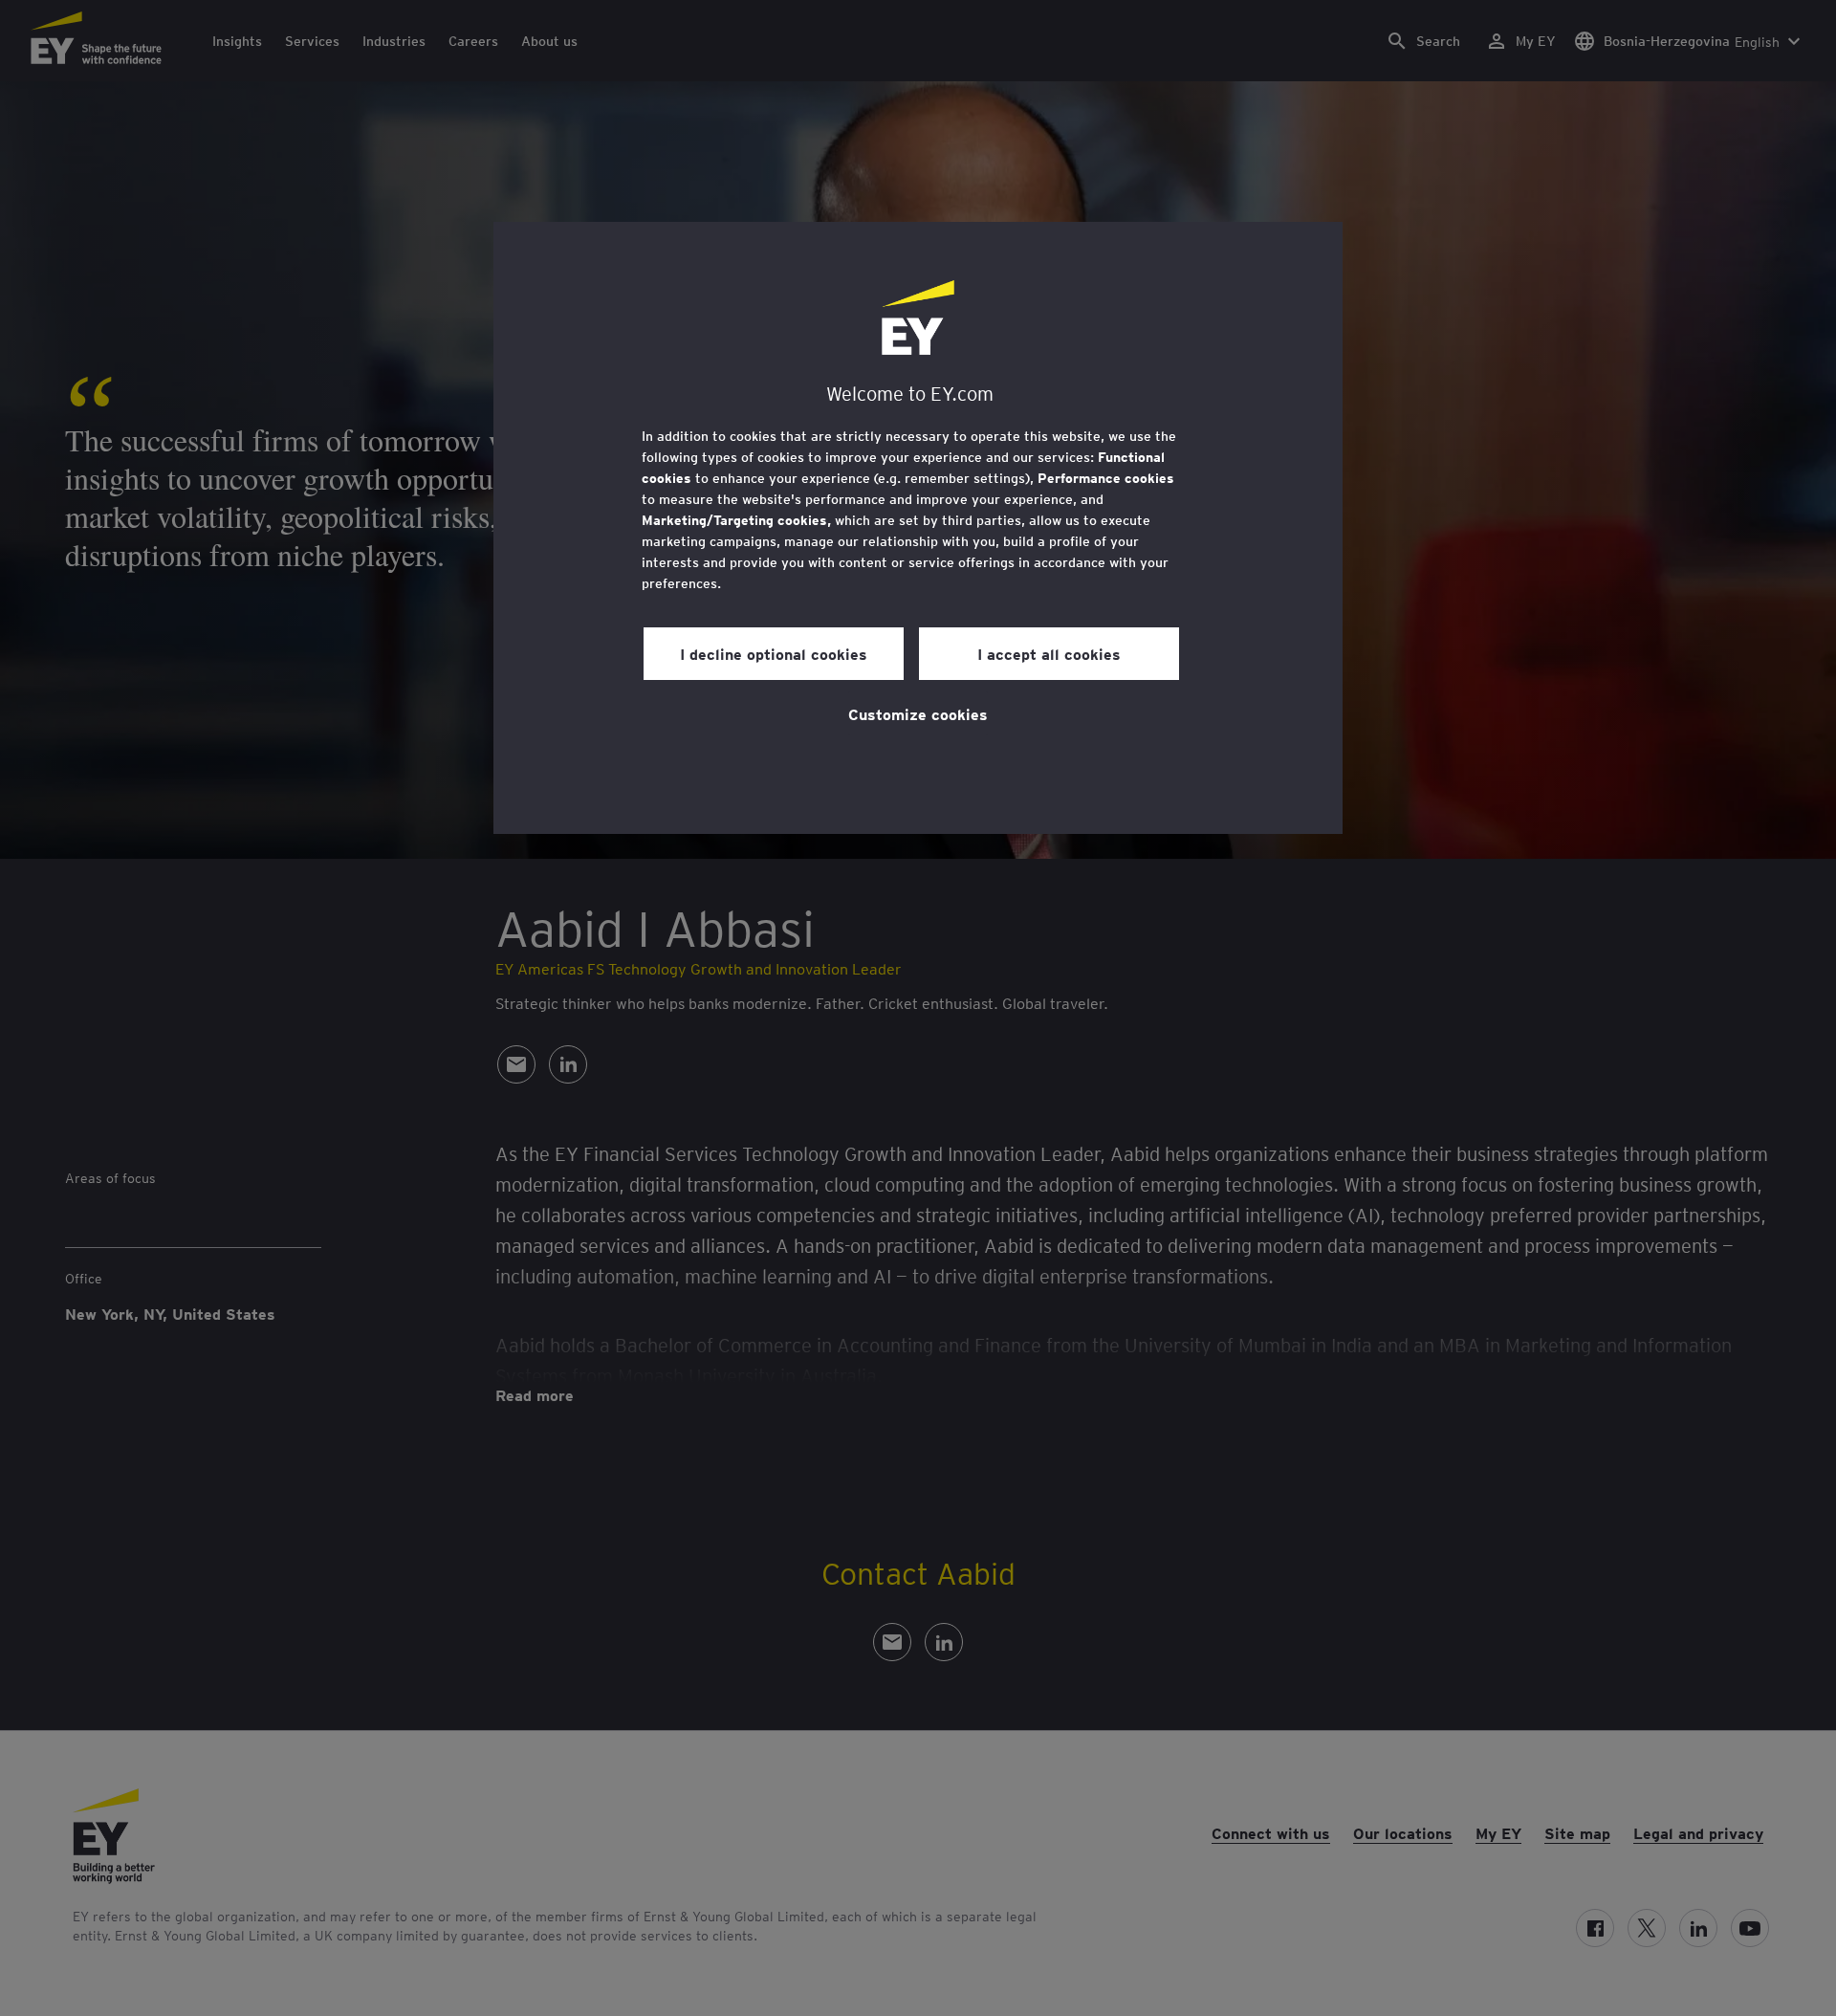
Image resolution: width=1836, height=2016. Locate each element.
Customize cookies (918, 713)
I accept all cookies (1049, 653)
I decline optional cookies (774, 653)
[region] (918, 528)
